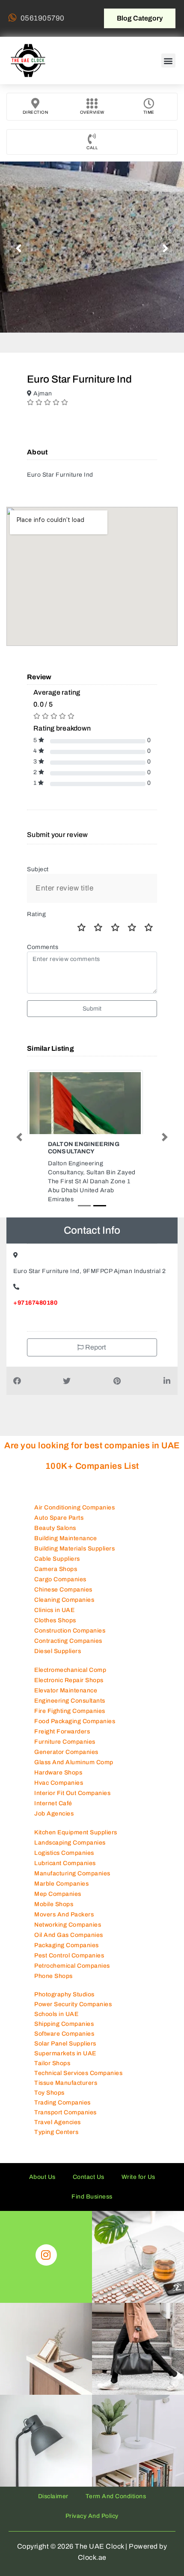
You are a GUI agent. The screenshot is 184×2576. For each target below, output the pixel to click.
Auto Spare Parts (59, 1502)
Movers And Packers (64, 1898)
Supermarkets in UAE (65, 2037)
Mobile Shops (54, 1888)
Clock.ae (92, 2541)
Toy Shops (49, 2076)
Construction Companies (70, 1614)
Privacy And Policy (92, 2500)
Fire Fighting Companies (70, 1695)
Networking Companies (68, 1908)
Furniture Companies (65, 1726)
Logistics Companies (64, 1837)
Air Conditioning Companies (74, 1491)
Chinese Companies (63, 1573)
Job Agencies (54, 1797)
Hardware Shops (58, 1756)
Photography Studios (64, 1978)
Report (95, 1331)
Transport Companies (65, 2096)
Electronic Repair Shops (69, 1664)
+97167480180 (35, 1287)
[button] (169, 60)
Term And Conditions (116, 2480)
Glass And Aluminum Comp (74, 1746)
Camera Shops (56, 1553)
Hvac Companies (59, 1767)
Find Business (92, 2180)
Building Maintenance (65, 1522)
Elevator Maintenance (66, 1674)
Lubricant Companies (65, 1847)
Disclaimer (53, 2480)
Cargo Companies (60, 1563)
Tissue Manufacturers (66, 2067)
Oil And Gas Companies (69, 1919)
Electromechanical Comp (70, 1654)
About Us (42, 2161)
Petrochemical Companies (72, 1950)
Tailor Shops (52, 2047)
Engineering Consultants (70, 1684)
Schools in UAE (56, 1998)
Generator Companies (66, 1736)
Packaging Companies (67, 1929)
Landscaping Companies (70, 1826)
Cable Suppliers (57, 1543)
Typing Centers (56, 2116)
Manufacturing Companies (72, 1857)
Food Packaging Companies (75, 1705)
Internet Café (53, 1787)
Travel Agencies (58, 2106)
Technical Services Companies (78, 2057)
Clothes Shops (55, 1604)
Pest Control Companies (69, 1939)
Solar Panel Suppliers (65, 2027)
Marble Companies (61, 1867)
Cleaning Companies (64, 1584)
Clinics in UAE (54, 1594)
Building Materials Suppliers (74, 1532)
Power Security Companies (73, 1988)
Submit (92, 1009)
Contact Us (89, 2161)
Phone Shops (53, 1960)
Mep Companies (58, 1878)
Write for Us (138, 2161)
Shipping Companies (64, 2008)
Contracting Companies (68, 1625)
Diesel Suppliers (58, 1635)
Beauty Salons (55, 1512)
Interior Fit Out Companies (72, 1777)
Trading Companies (62, 2086)
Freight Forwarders (62, 1715)
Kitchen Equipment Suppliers (76, 1816)
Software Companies (64, 2017)
